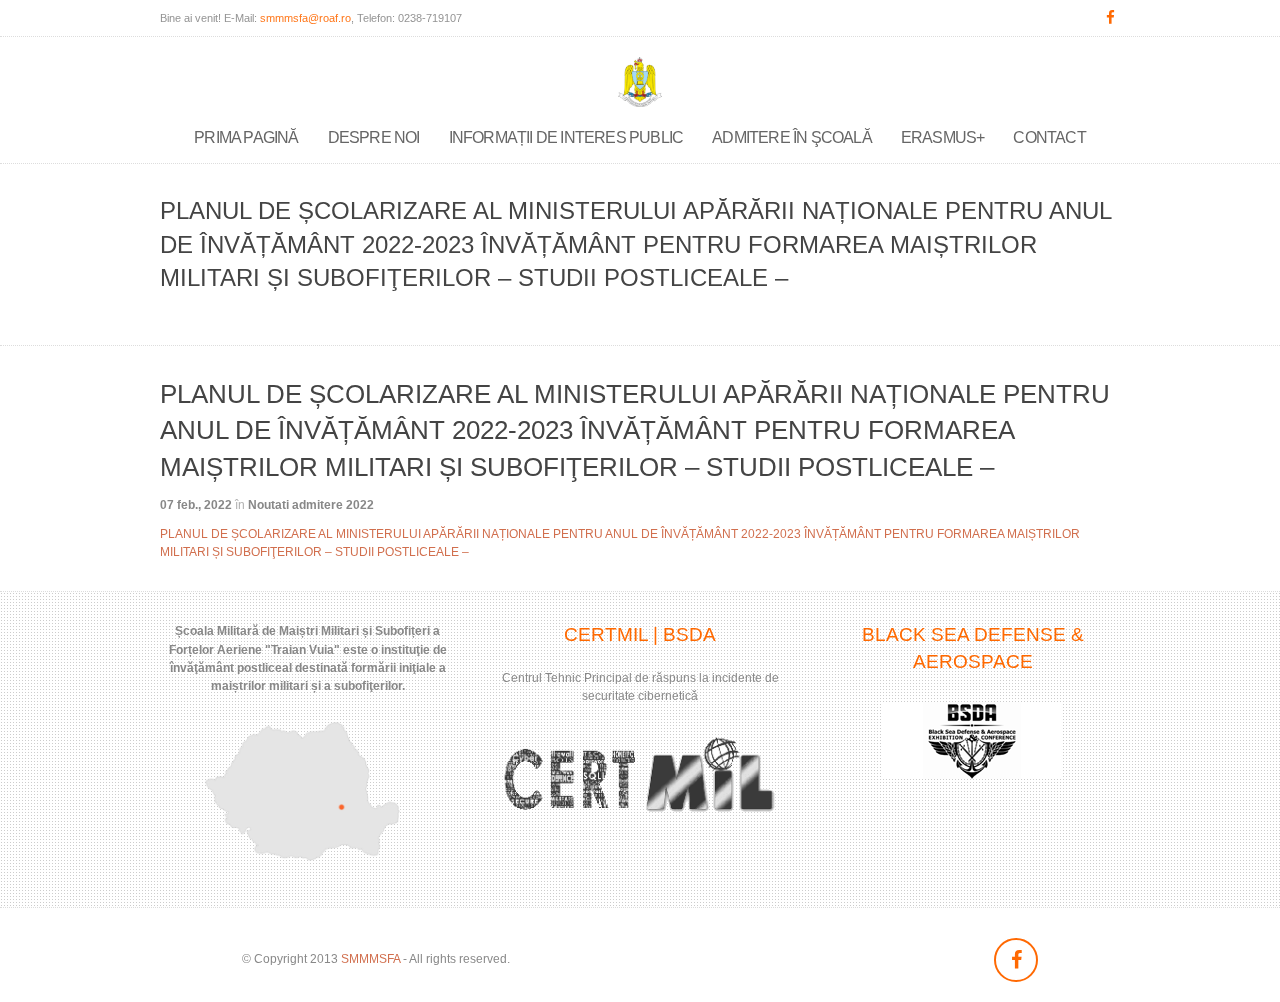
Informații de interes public (566, 137)
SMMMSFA (370, 959)
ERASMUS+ (943, 137)
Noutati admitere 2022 (311, 505)
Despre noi (374, 137)
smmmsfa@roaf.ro (305, 18)
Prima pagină (246, 137)
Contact (1049, 137)
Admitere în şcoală (792, 137)
